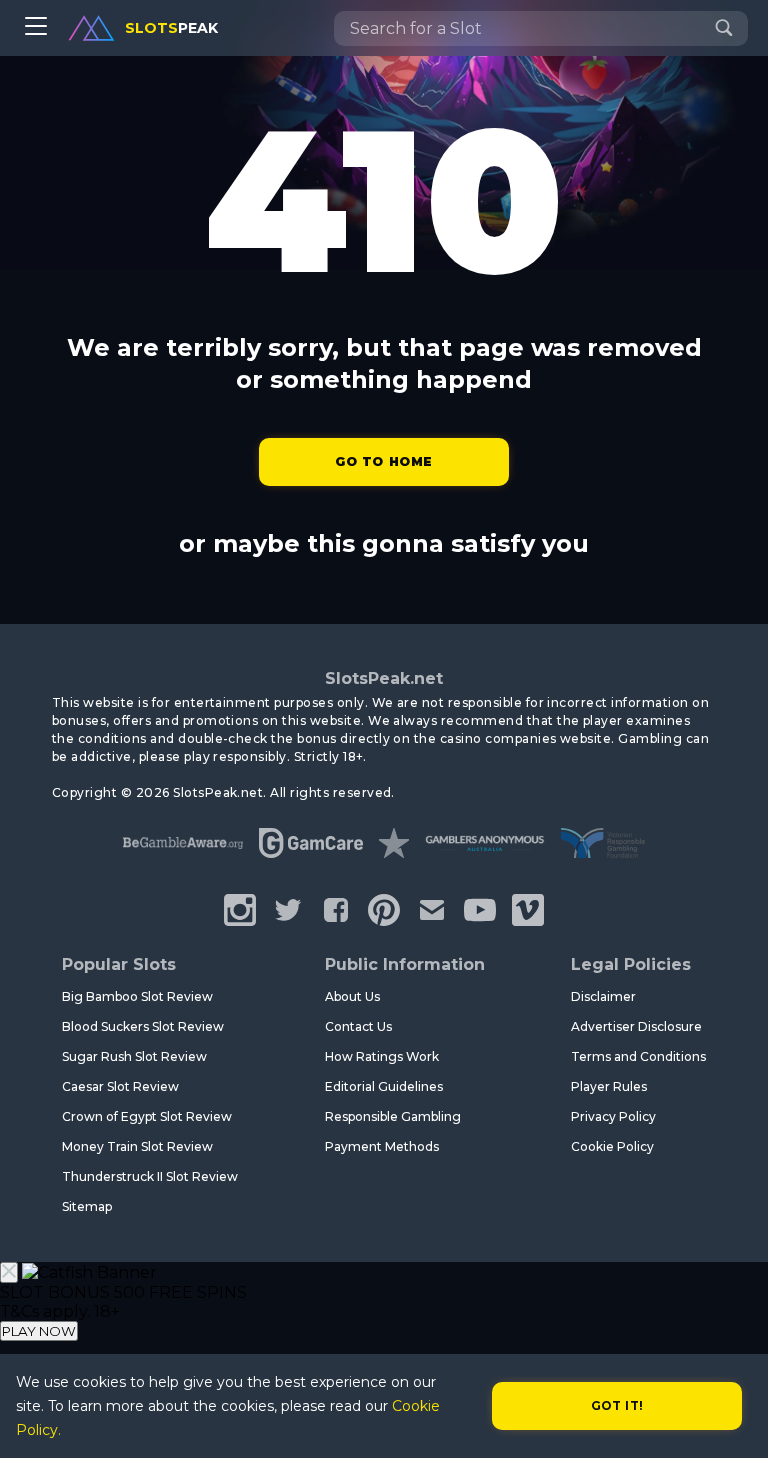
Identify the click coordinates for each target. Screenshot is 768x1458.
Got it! (617, 1405)
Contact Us (358, 1026)
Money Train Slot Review (137, 1146)
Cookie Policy (612, 1146)
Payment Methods (382, 1146)
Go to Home (384, 461)
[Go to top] (730, 1418)
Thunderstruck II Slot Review (150, 1176)
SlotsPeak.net (384, 678)
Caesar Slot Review (120, 1086)
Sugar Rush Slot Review (134, 1056)
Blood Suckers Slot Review (143, 1026)
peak (171, 28)
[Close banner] (9, 1272)
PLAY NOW (39, 1331)
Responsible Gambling (393, 1116)
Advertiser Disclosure (636, 1026)
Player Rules (609, 1086)
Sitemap (87, 1206)
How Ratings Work (382, 1056)
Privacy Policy (613, 1116)
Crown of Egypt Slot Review (147, 1116)
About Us (352, 996)
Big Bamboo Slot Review (137, 996)
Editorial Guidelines (384, 1086)
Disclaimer (603, 996)
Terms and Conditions (638, 1056)
